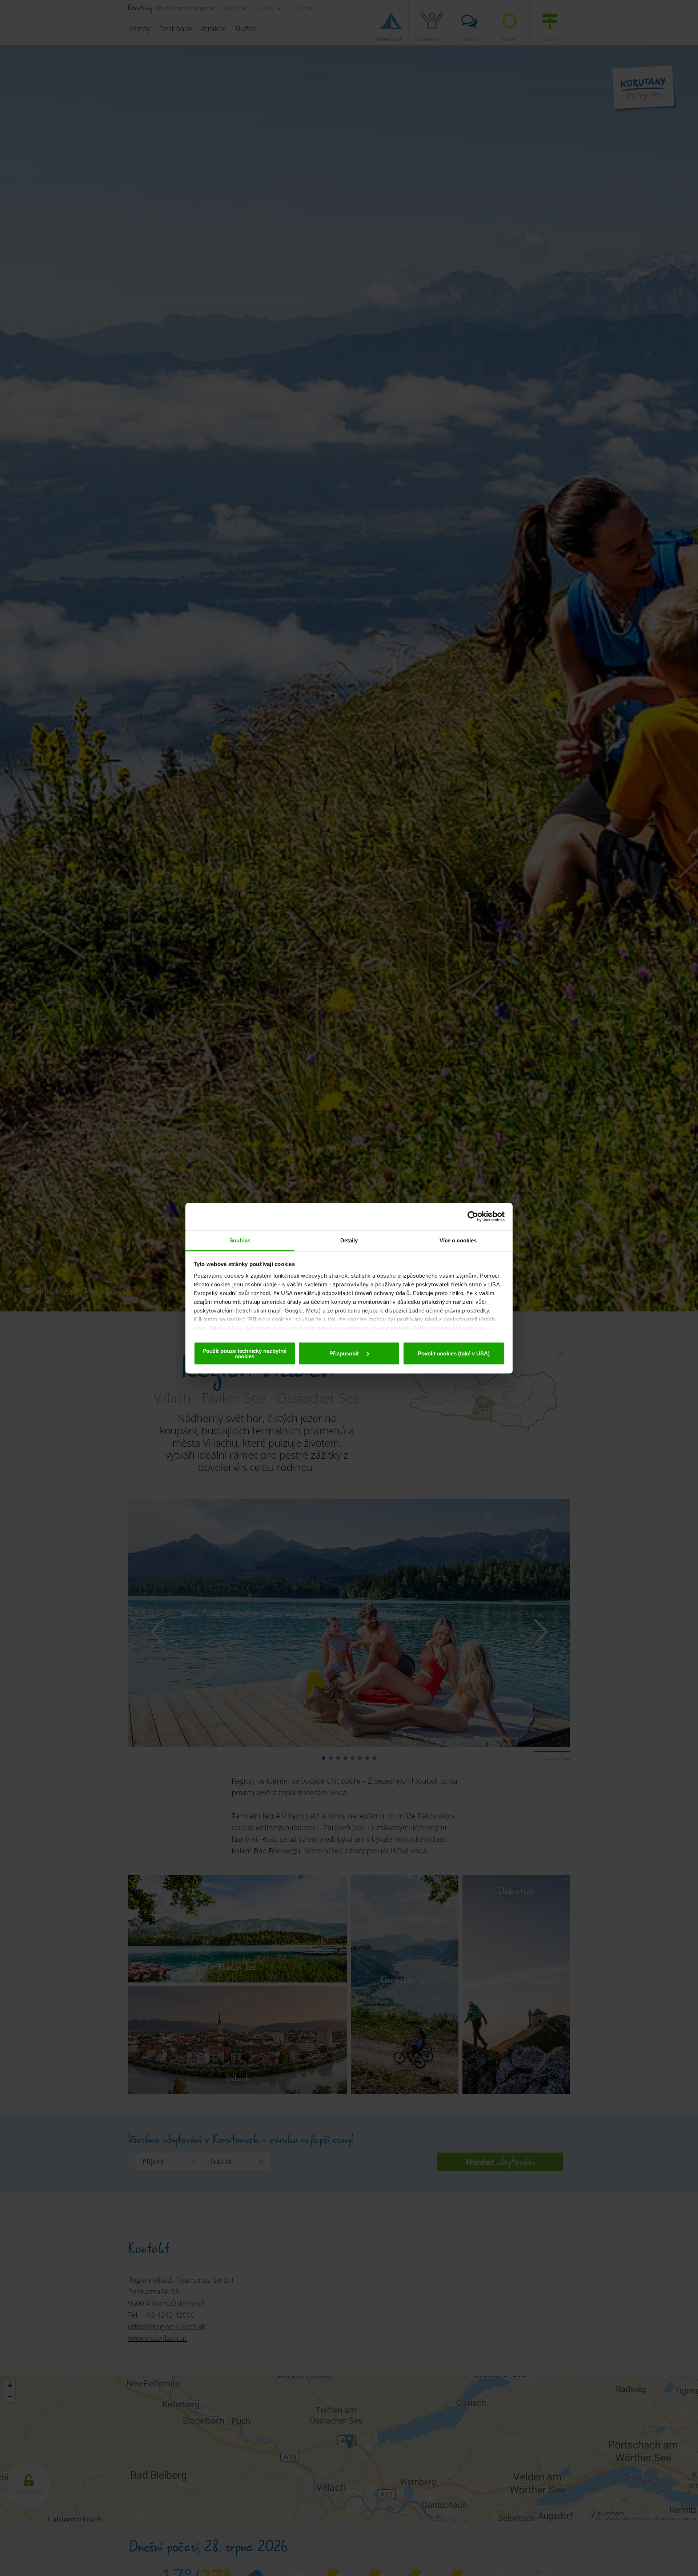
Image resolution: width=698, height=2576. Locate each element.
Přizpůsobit (345, 1353)
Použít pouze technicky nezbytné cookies (244, 1353)
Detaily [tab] (349, 1240)
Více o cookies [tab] (458, 1240)
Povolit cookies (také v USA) (454, 1353)
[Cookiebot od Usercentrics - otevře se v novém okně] (473, 1217)
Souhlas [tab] (240, 1240)
